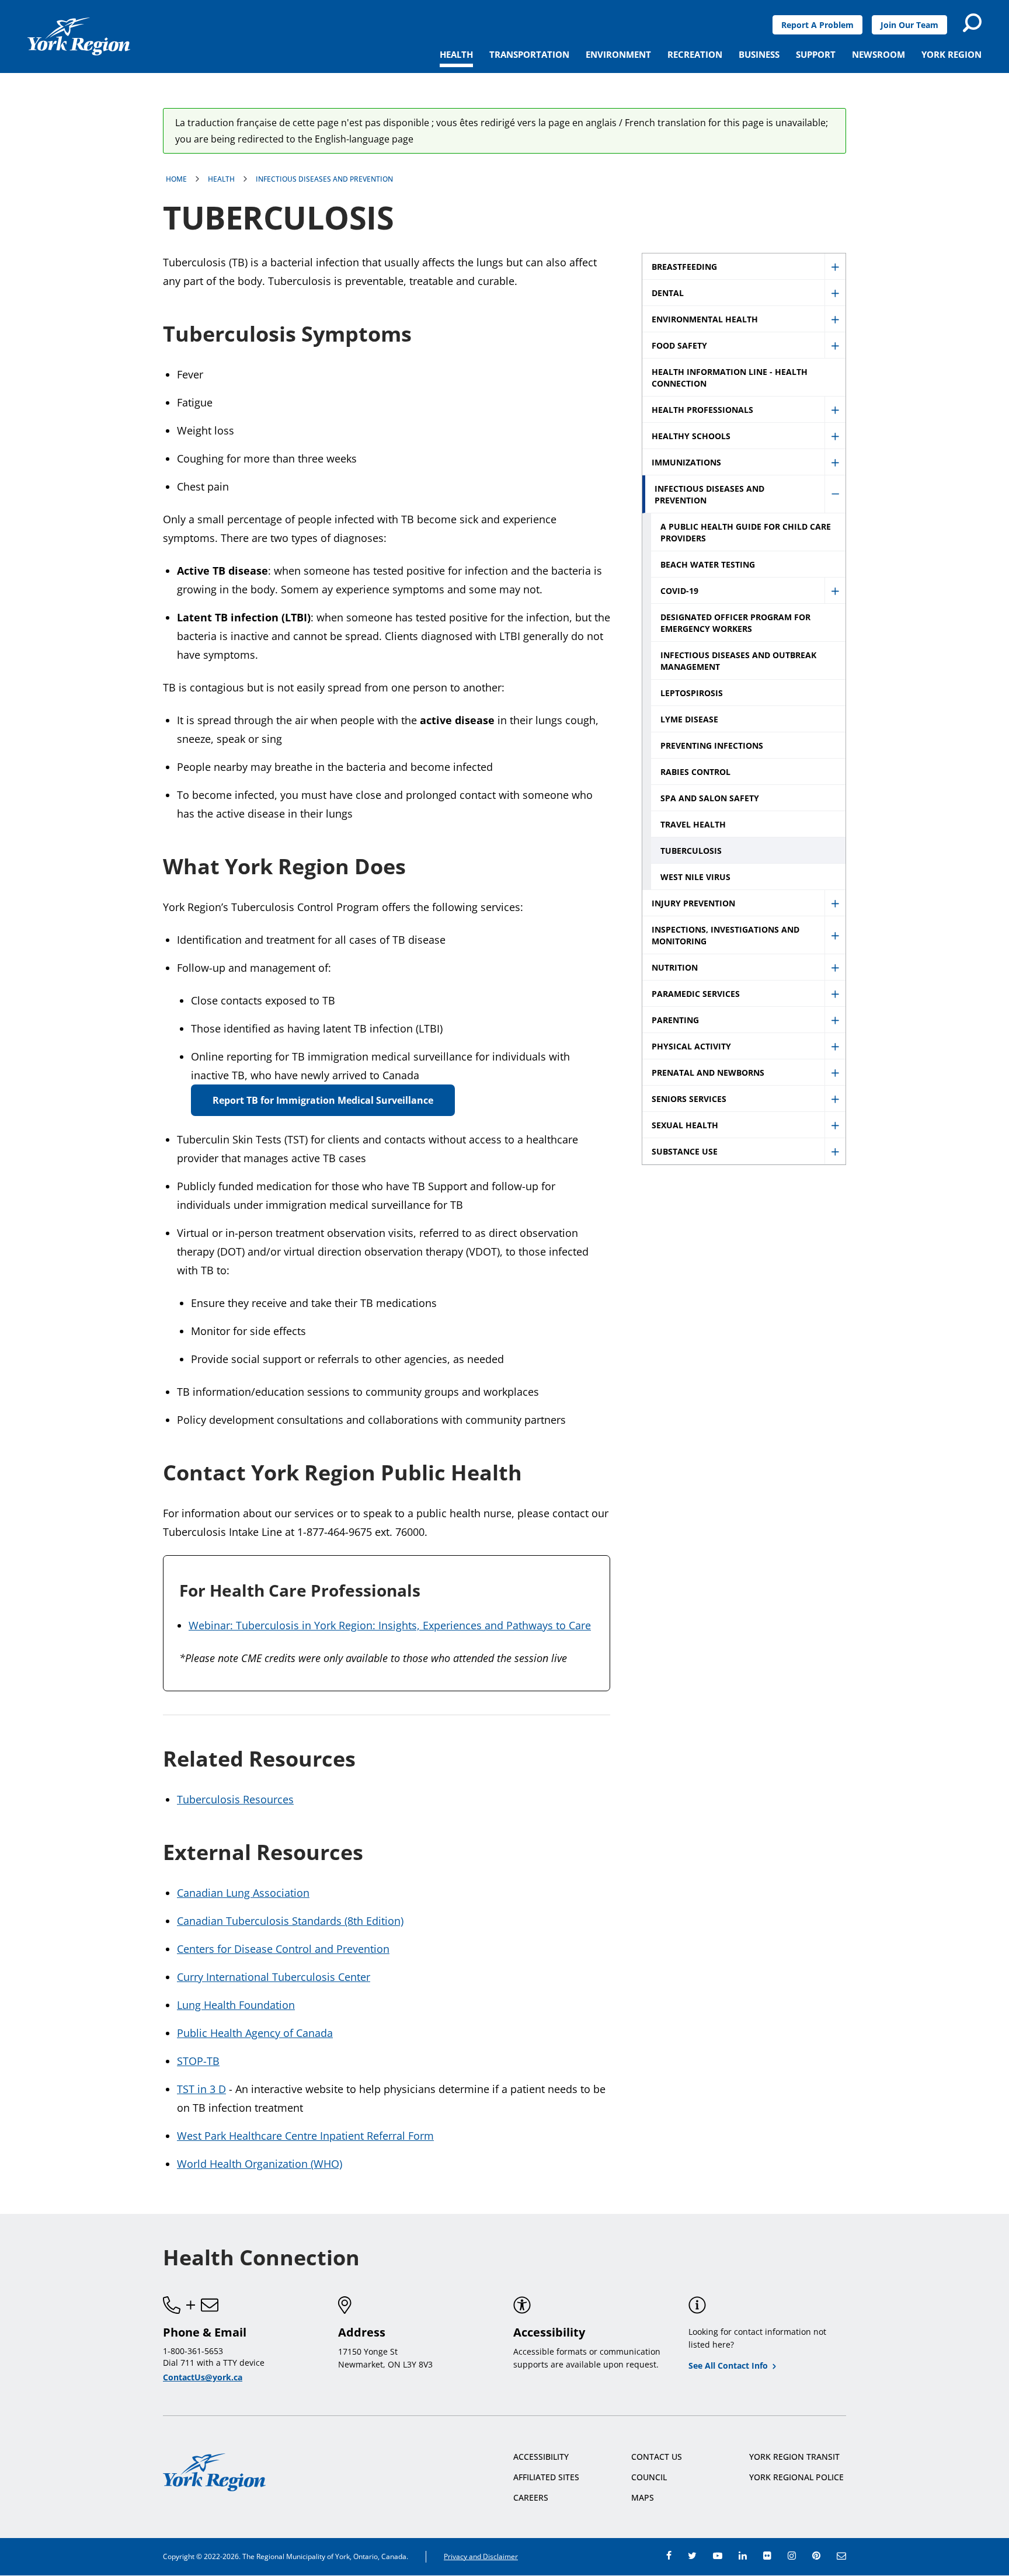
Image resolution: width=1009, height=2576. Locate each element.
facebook (669, 2556)
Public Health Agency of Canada (255, 2033)
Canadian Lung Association (243, 1893)
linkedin (743, 2556)
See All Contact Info (728, 2365)
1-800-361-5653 (193, 2351)
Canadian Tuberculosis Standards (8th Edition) (290, 1921)
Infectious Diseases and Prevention (324, 179)
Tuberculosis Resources (235, 1799)
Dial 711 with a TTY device (214, 2363)
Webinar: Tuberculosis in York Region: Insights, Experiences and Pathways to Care (390, 1625)
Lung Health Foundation (236, 2005)
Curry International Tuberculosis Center (274, 1977)
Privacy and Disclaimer (481, 2556)
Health (221, 179)
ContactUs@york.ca (203, 2377)
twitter (692, 2556)
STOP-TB (198, 2061)
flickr (767, 2556)
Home (176, 179)
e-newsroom (841, 2556)
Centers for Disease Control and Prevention (283, 1949)
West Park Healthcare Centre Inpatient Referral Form (305, 2136)
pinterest (816, 2556)
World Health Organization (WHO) (260, 2164)
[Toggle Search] (972, 23)
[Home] (79, 36)
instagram (792, 2556)
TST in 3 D (201, 2089)
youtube (718, 2556)
